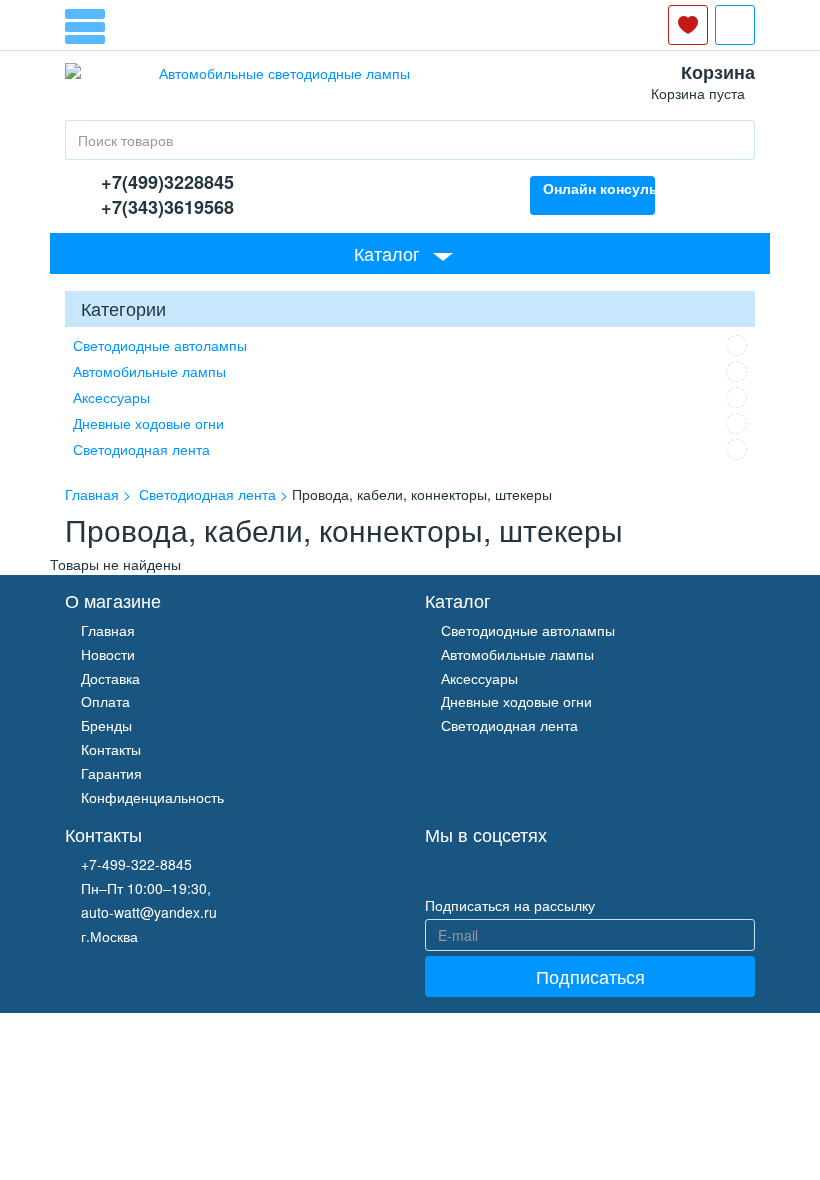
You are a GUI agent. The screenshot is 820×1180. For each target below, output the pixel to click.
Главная (108, 630)
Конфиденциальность (152, 797)
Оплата (105, 701)
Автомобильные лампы (149, 371)
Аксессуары (111, 397)
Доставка (110, 678)
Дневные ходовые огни (148, 423)
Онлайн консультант (599, 188)
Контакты (111, 749)
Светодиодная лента (141, 449)
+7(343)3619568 (167, 207)
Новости (108, 654)
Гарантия (111, 773)
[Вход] (735, 25)
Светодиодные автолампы (160, 345)
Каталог (387, 253)
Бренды (106, 725)
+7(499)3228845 (167, 182)
